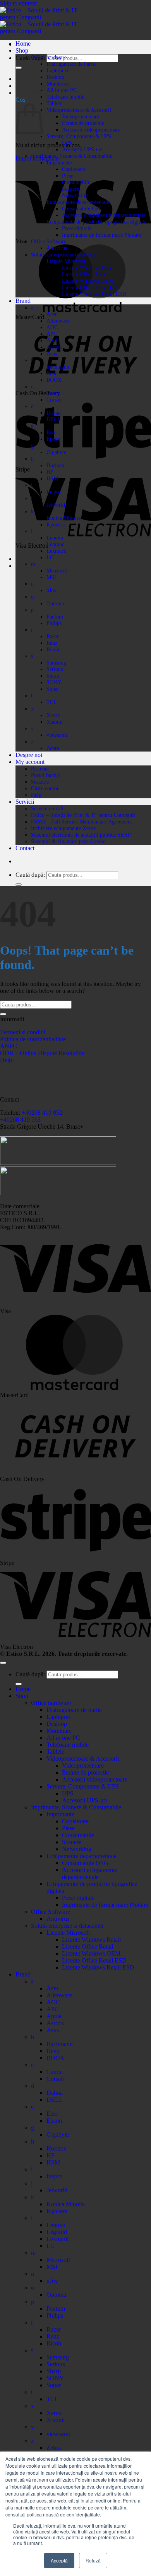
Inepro (54, 492)
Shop (22, 50)
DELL (54, 419)
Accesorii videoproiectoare (91, 130)
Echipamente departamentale (78, 202)
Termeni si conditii (23, 1032)
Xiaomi (55, 722)
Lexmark (56, 551)
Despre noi (29, 755)
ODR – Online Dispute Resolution (42, 1053)
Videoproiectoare (81, 116)
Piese (68, 176)
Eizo (51, 432)
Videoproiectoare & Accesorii (79, 110)
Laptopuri (57, 70)
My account (30, 762)
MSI (51, 577)
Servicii (25, 802)
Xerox (53, 715)
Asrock (54, 347)
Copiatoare (74, 169)
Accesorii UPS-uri (82, 149)
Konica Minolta (63, 518)
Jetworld (56, 505)
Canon (53, 393)
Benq (52, 373)
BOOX (54, 380)
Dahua (53, 413)
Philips (54, 623)
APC (52, 334)
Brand (23, 301)
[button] (32, 93)
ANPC (9, 1046)
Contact (25, 848)
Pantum (55, 617)
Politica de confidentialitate (33, 1039)
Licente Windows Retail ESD (94, 294)
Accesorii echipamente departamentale (104, 215)
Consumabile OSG (82, 208)
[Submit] (19, 68)
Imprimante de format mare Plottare (102, 235)
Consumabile (76, 182)
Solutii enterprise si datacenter (64, 255)
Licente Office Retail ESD (91, 287)
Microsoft (57, 571)
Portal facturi (45, 775)
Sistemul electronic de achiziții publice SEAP (81, 835)
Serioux (55, 669)
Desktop (55, 77)
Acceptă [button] (59, 2560)
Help (36, 795)
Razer (53, 636)
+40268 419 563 (20, 1120)
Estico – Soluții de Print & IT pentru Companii (83, 815)
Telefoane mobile (65, 97)
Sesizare (40, 782)
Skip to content (18, 3)
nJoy (51, 590)
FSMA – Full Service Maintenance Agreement (82, 822)
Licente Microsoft (66, 261)
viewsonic (57, 735)
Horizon (55, 465)
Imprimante (59, 162)
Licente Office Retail (85, 274)
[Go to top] (3, 1663)
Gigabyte (56, 452)
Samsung (56, 663)
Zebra (53, 748)
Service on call (47, 808)
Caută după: (30, 58)
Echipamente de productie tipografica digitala (96, 222)
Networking (75, 195)
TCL (52, 702)
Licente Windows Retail (88, 268)
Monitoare (58, 84)
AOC (52, 327)
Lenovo (55, 538)
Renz (52, 643)
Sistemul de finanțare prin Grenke (68, 841)
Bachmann (58, 367)
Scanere (70, 189)
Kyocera (56, 524)
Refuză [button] (93, 2560)
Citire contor (45, 788)
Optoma (55, 603)
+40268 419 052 (41, 1113)
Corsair (54, 400)
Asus (52, 354)
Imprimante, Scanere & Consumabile (72, 156)
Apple (53, 340)
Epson (53, 439)
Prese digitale (77, 228)
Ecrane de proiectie (83, 123)
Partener (40, 769)
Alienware (58, 321)
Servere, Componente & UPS (79, 136)
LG (50, 557)
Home (23, 44)
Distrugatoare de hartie (71, 64)
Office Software (49, 241)
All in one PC (62, 90)
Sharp (53, 676)
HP (50, 472)
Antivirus (57, 248)
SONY (54, 682)
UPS (67, 143)
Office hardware (49, 57)
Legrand (56, 544)
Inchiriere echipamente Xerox (63, 828)
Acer (52, 314)
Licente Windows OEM (88, 281)
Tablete (54, 103)
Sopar (53, 689)
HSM (52, 478)
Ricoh (53, 649)
